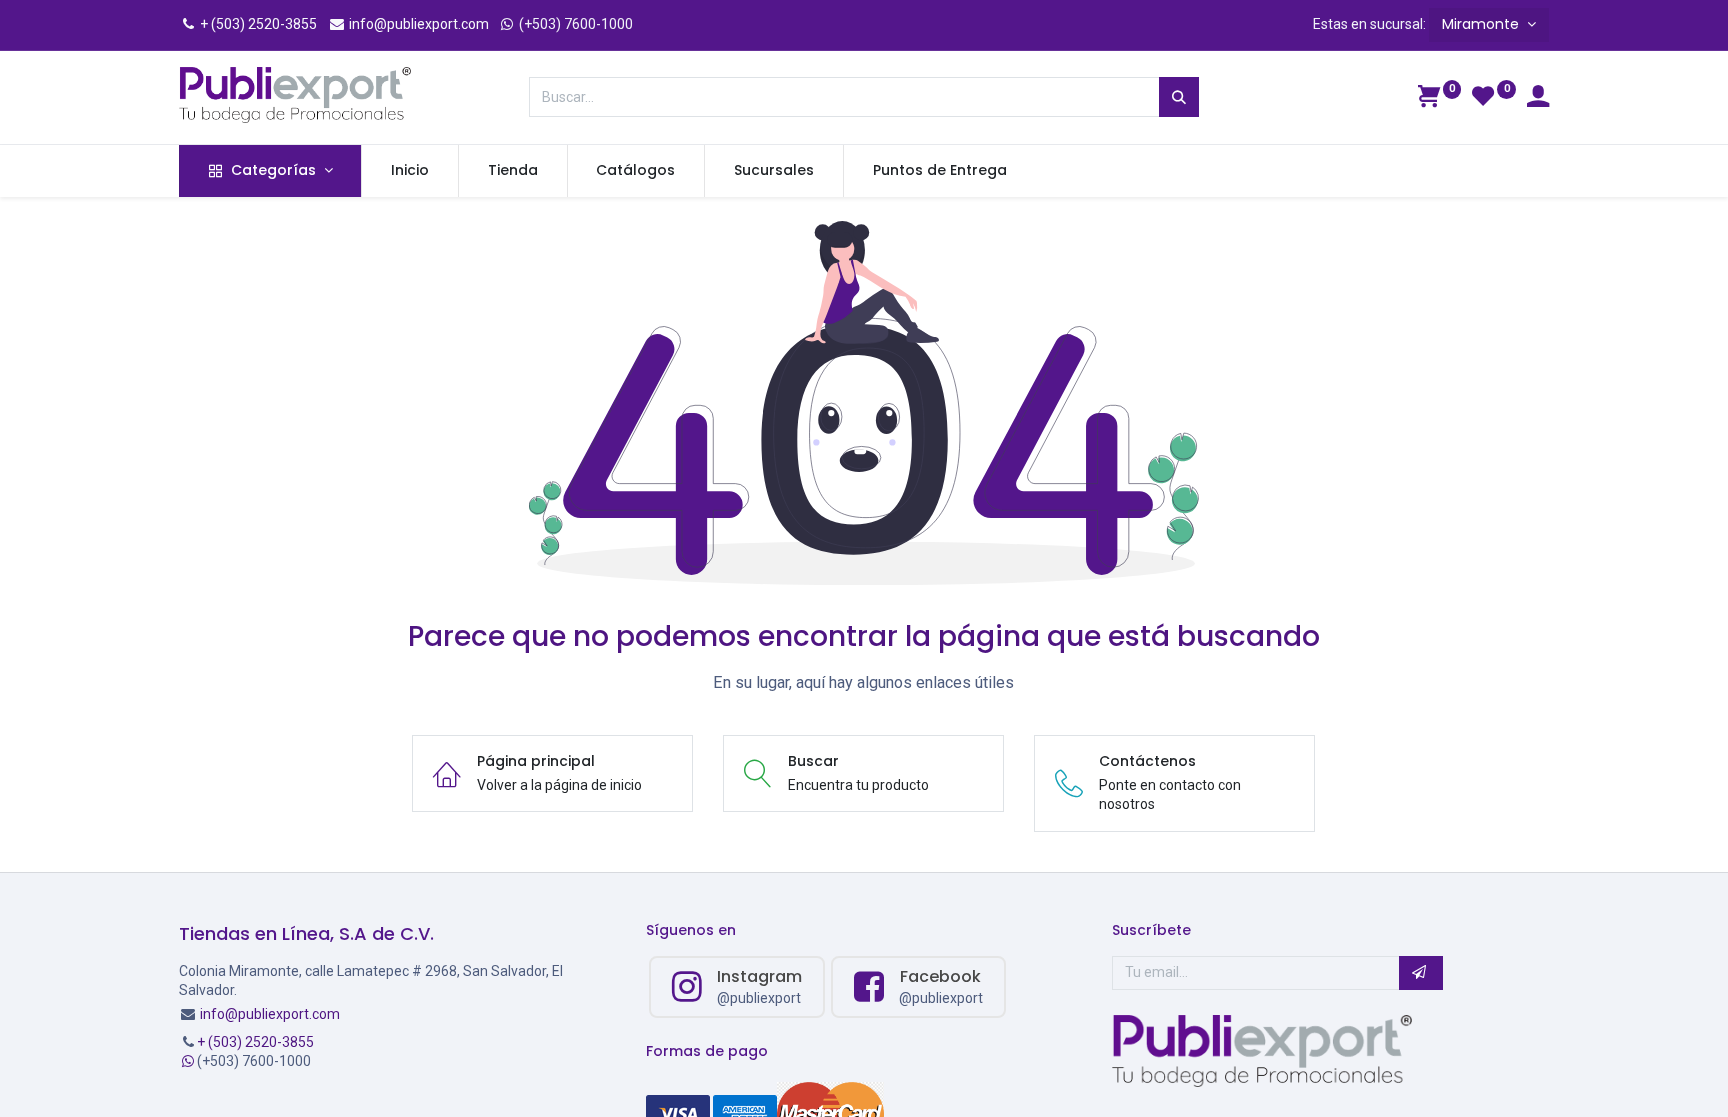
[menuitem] (410, 171)
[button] (1421, 973)
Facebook (940, 976)
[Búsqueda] (1179, 97)
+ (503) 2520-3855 (257, 24)
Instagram (759, 976)
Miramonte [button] (1482, 24)
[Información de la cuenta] (1538, 99)
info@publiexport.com (417, 24)
